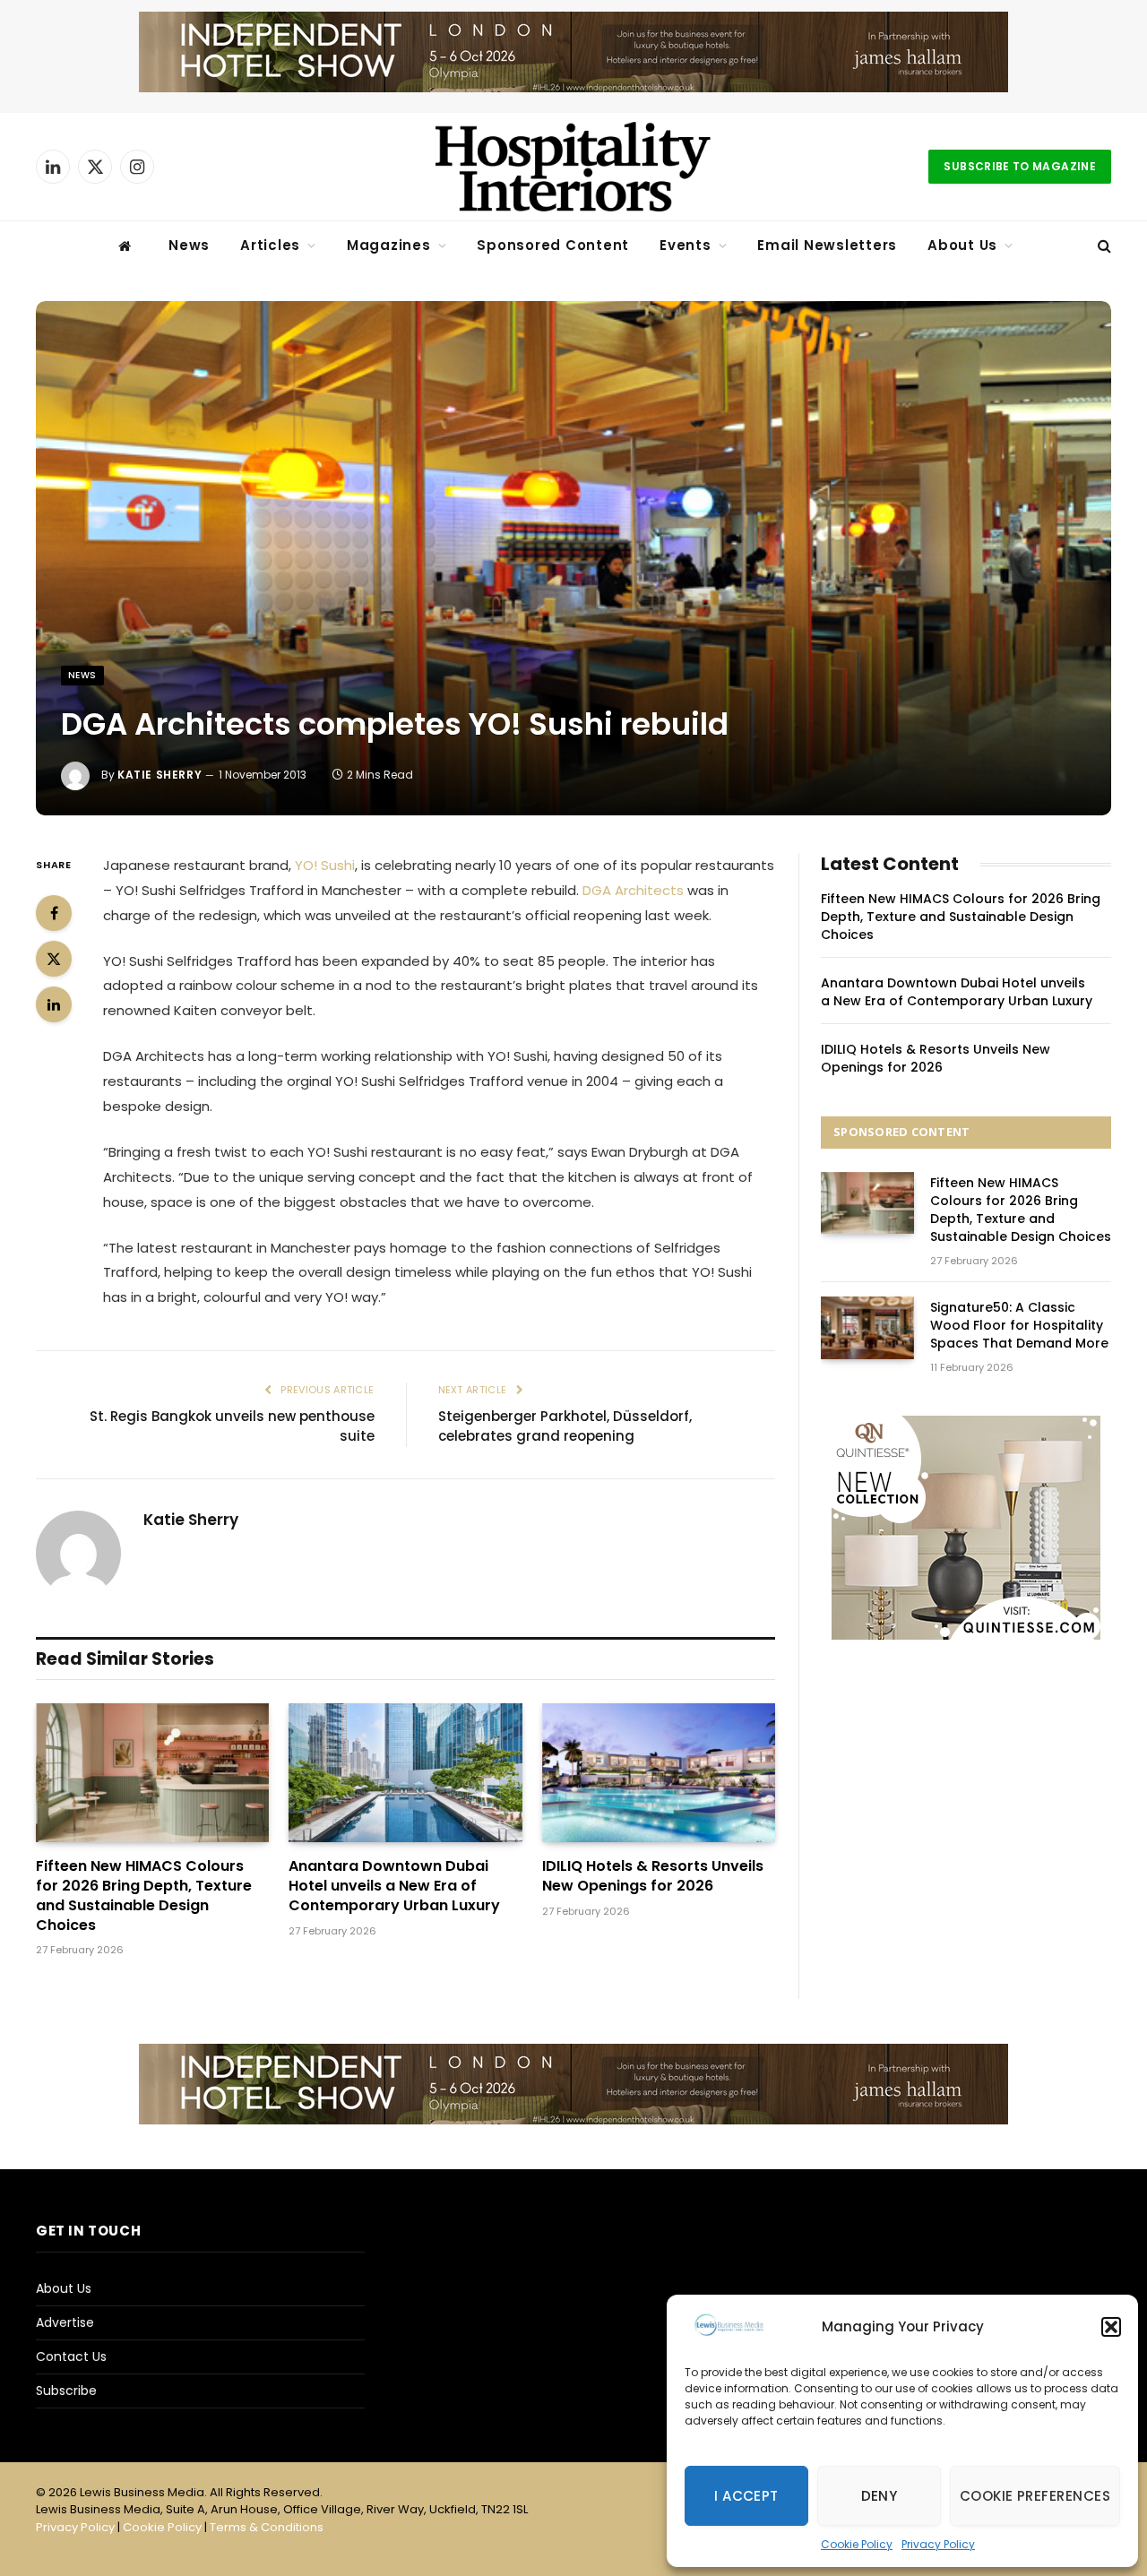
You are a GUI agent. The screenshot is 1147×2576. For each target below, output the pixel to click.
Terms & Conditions (267, 2527)
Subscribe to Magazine (1020, 166)
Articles (270, 245)
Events (686, 245)
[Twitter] (54, 959)
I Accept (746, 2496)
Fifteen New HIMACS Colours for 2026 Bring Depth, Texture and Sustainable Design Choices (144, 1895)
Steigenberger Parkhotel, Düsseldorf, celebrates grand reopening (565, 1426)
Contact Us (71, 2356)
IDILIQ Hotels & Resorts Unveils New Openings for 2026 (653, 1876)
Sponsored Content (553, 245)
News (189, 245)
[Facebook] (54, 913)
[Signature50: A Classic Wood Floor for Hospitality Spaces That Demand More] (867, 1327)
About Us (962, 245)
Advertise (65, 2322)
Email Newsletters (827, 245)
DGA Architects (633, 890)
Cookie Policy (857, 2544)
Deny (880, 2496)
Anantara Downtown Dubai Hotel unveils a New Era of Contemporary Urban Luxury (394, 1886)
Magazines (389, 245)
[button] (1111, 2327)
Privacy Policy (938, 2544)
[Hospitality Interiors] (573, 167)
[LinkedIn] (54, 1004)
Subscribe (66, 2391)
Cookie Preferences (1035, 2496)
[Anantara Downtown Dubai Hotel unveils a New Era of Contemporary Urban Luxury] (405, 1773)
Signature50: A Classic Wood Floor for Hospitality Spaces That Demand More (1019, 1325)
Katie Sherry (160, 775)
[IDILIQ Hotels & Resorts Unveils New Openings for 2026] (659, 1773)
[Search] (1103, 246)
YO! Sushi (325, 865)
